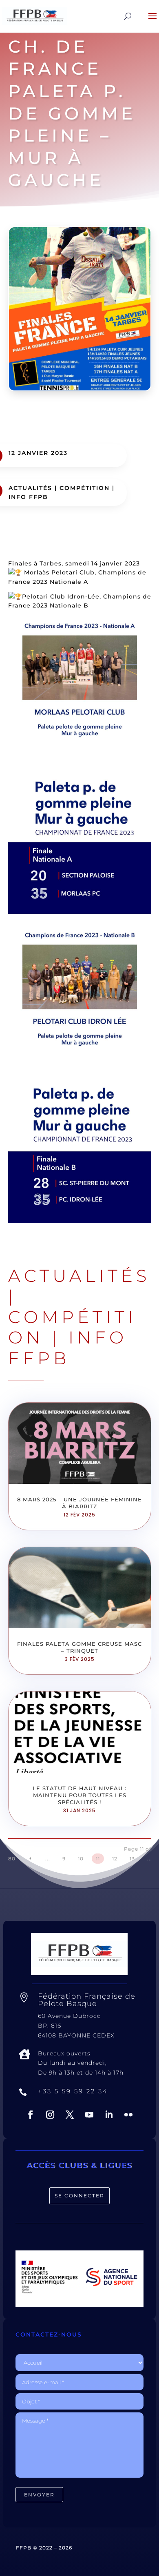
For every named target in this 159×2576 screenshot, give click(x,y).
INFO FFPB (28, 497)
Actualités (30, 488)
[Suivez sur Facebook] (31, 2115)
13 (132, 1859)
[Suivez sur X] (70, 2115)
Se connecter (79, 2196)
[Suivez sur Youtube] (89, 2115)
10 (81, 1859)
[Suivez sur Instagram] (50, 2115)
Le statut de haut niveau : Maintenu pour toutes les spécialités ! (79, 1795)
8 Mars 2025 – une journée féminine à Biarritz (79, 1503)
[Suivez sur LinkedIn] (109, 2115)
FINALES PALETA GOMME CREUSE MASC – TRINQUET (79, 1647)
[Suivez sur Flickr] (128, 2115)
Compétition (85, 488)
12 (115, 1859)
